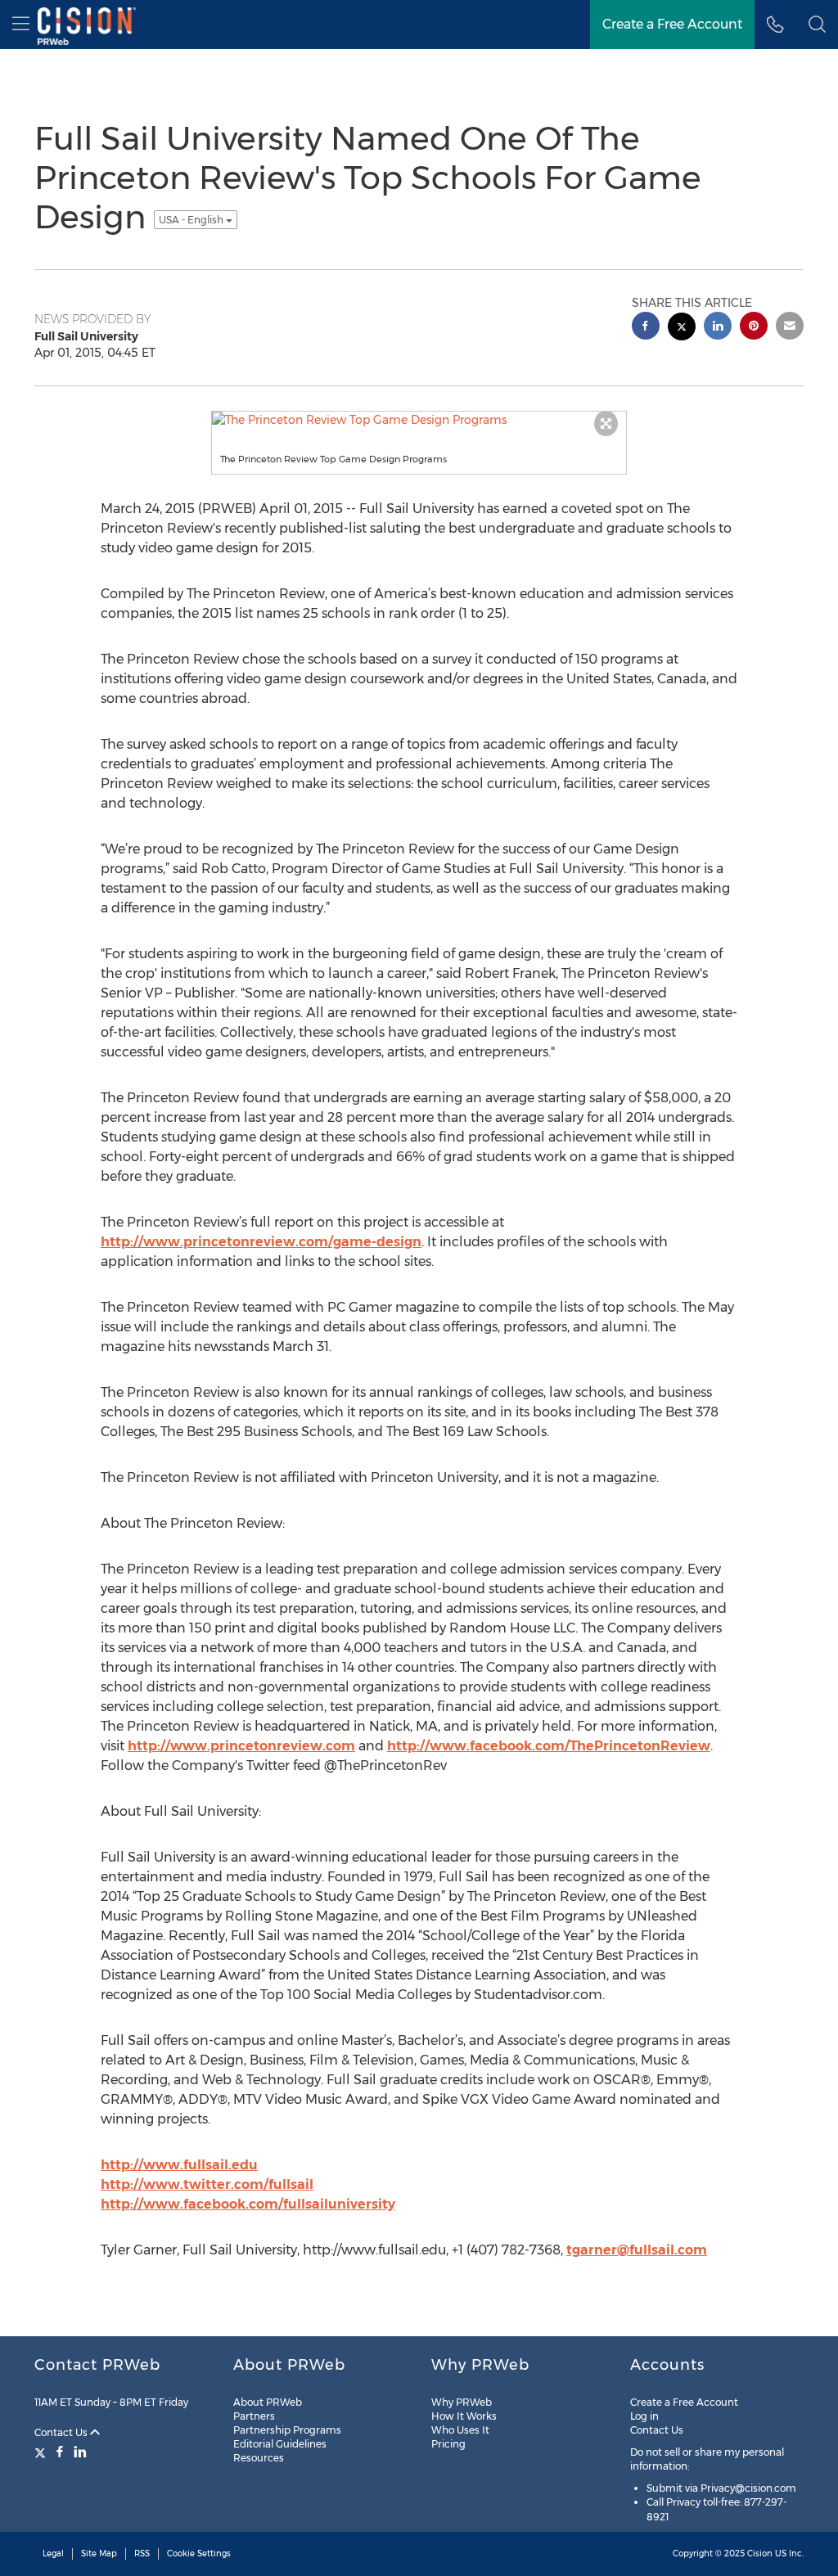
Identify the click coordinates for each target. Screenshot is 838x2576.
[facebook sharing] (646, 328)
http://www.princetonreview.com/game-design (261, 1242)
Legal (53, 2553)
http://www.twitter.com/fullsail (207, 2184)
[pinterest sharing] (754, 328)
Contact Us (62, 2432)
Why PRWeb (462, 2402)
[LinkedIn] (80, 2452)
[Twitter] (42, 2452)
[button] (817, 25)
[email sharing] (790, 328)
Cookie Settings (199, 2553)
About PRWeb (268, 2402)
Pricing (448, 2444)
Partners (254, 2416)
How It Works (464, 2416)
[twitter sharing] (682, 329)
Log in (644, 2416)
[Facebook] (60, 2452)
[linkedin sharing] (718, 328)
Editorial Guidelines (280, 2444)
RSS (142, 2553)
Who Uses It (460, 2430)
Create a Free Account (684, 2402)
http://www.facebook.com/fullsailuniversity (248, 2204)
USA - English (192, 220)
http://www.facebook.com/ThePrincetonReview (549, 1746)
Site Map (99, 2553)
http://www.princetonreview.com (241, 1746)
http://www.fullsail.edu (179, 2165)
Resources (259, 2458)
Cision (760, 2553)
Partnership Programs (287, 2430)
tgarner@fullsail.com (637, 2250)
